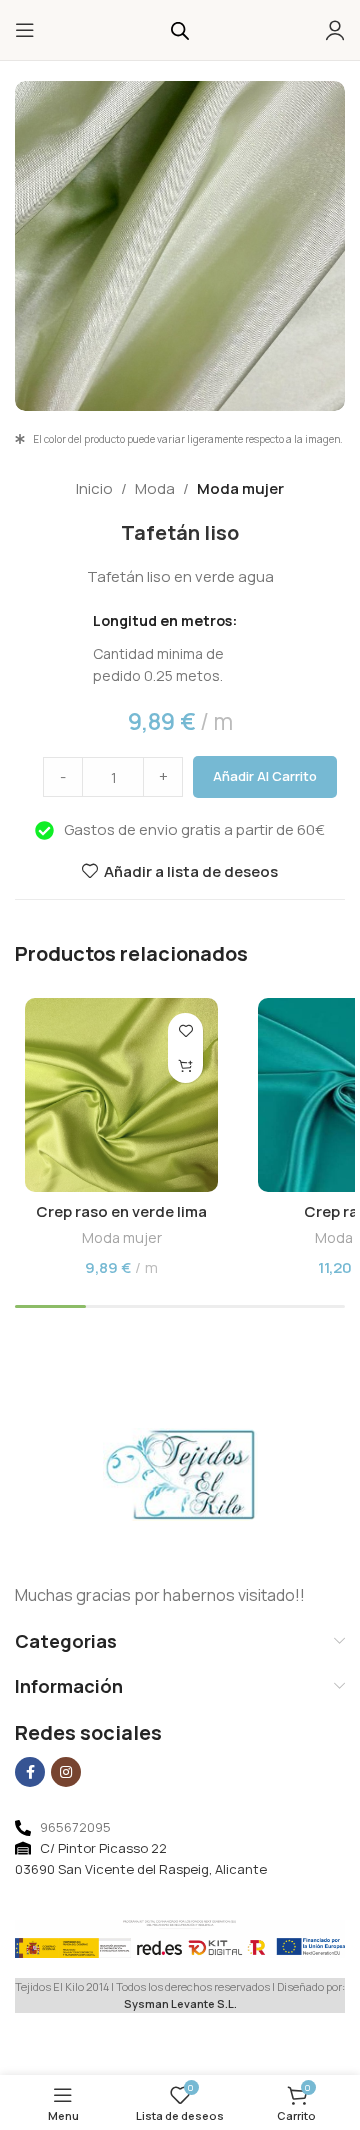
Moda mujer (240, 488)
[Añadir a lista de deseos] (185, 1030)
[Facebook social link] (30, 1772)
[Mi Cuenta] (335, 30)
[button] (185, 1065)
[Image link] (180, 1473)
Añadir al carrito (265, 776)
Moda (155, 488)
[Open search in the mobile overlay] (180, 30)
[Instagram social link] (66, 1772)
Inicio (94, 488)
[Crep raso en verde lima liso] (121, 1094)
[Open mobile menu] (25, 30)
